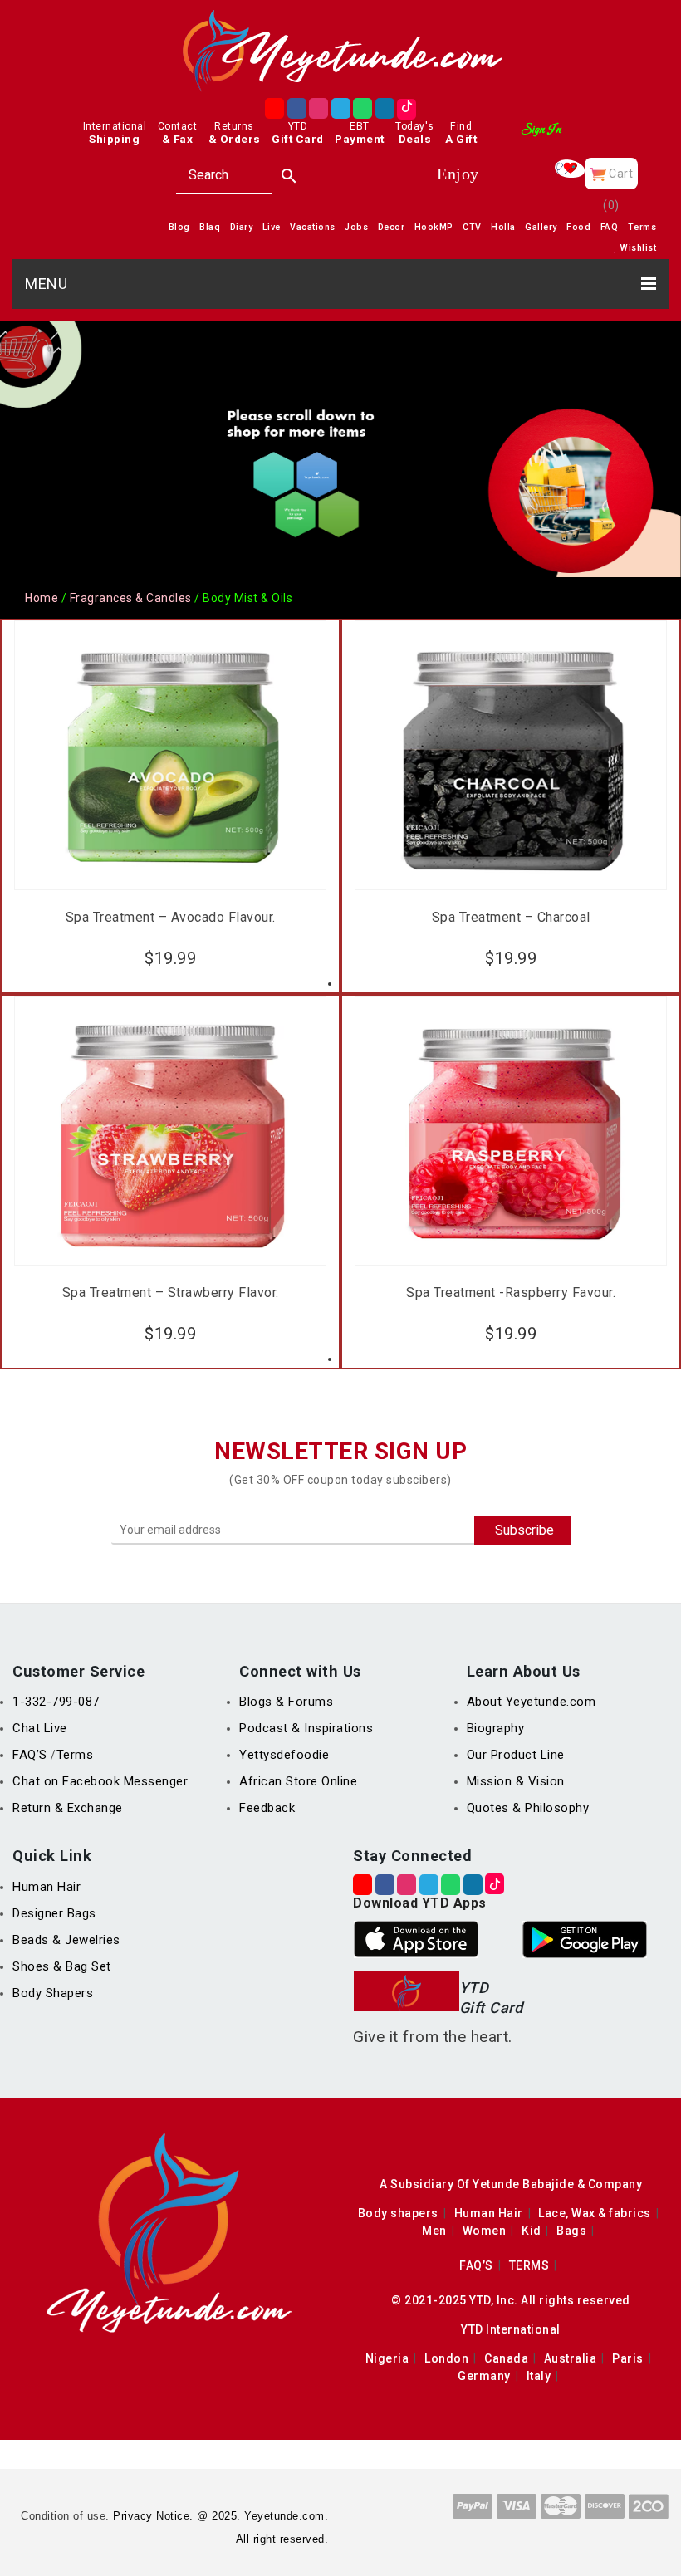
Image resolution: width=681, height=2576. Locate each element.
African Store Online (298, 1781)
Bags (571, 2231)
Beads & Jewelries (66, 1940)
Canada (506, 2358)
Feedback (267, 1808)
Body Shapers (53, 1993)
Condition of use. (65, 2516)
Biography (496, 1728)
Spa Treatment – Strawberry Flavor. (171, 1293)
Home (42, 598)
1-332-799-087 (56, 1702)
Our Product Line (516, 1755)
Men (434, 2231)
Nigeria (387, 2358)
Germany (484, 2376)
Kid (532, 2231)
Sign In (541, 130)
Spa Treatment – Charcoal (511, 918)
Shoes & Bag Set (62, 1966)
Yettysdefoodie (284, 1755)
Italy (539, 2376)
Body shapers (398, 2213)
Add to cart (171, 954)
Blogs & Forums (286, 1702)
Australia (571, 2358)
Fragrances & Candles (131, 598)
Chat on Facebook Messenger (100, 1781)
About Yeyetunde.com (532, 1702)
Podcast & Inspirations (306, 1728)
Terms (75, 1755)
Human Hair (47, 1887)
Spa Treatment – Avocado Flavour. (171, 918)
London (446, 2358)
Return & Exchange (68, 1808)
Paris (628, 2358)
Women (485, 2231)
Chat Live (40, 1728)
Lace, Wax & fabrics (595, 2213)
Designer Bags (54, 1913)
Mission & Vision (516, 1781)
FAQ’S (32, 1755)
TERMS (529, 2265)
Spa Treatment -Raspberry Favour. (511, 1293)
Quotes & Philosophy (528, 1808)
